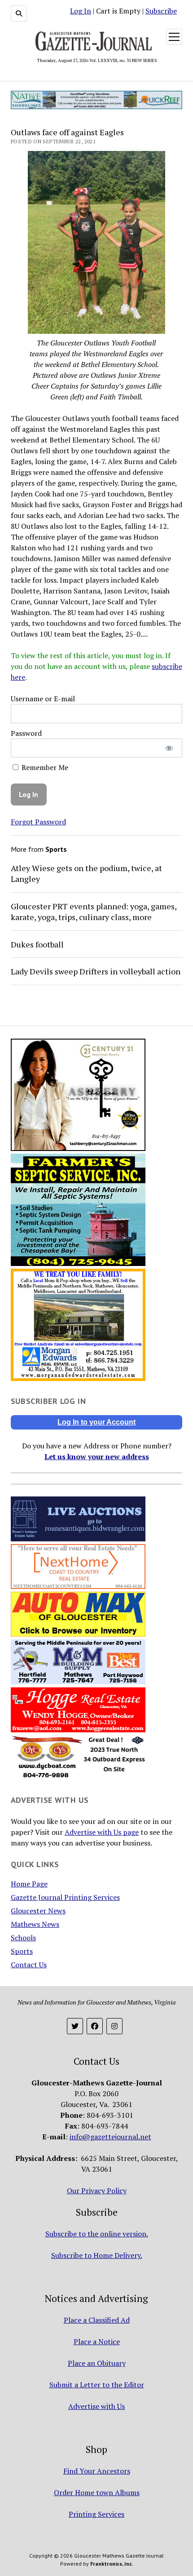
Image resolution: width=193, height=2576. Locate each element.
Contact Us (29, 1965)
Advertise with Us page (102, 1832)
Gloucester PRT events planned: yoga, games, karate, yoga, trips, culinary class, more (94, 912)
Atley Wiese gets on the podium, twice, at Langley (86, 873)
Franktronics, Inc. (112, 2564)
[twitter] (75, 2026)
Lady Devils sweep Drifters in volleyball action (96, 971)
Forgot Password (38, 822)
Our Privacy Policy (97, 2191)
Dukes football (37, 944)
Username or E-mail (43, 699)
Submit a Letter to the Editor (97, 2385)
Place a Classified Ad (97, 2320)
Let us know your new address (97, 1456)
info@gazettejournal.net (110, 2137)
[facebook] (95, 2026)
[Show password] (169, 748)
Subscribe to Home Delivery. (97, 2255)
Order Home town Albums (97, 2492)
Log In (81, 11)
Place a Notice (97, 2341)
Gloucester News (38, 1911)
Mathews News (35, 1924)
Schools (23, 1938)
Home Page (29, 1884)
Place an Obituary (97, 2363)
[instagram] (114, 2026)
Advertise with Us (96, 2406)
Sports (22, 1951)
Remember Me (44, 767)
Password (26, 733)
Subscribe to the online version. (97, 2234)
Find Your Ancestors (97, 2471)
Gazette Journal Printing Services (65, 1897)
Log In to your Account (96, 1422)
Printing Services (96, 2514)
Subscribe (161, 11)
